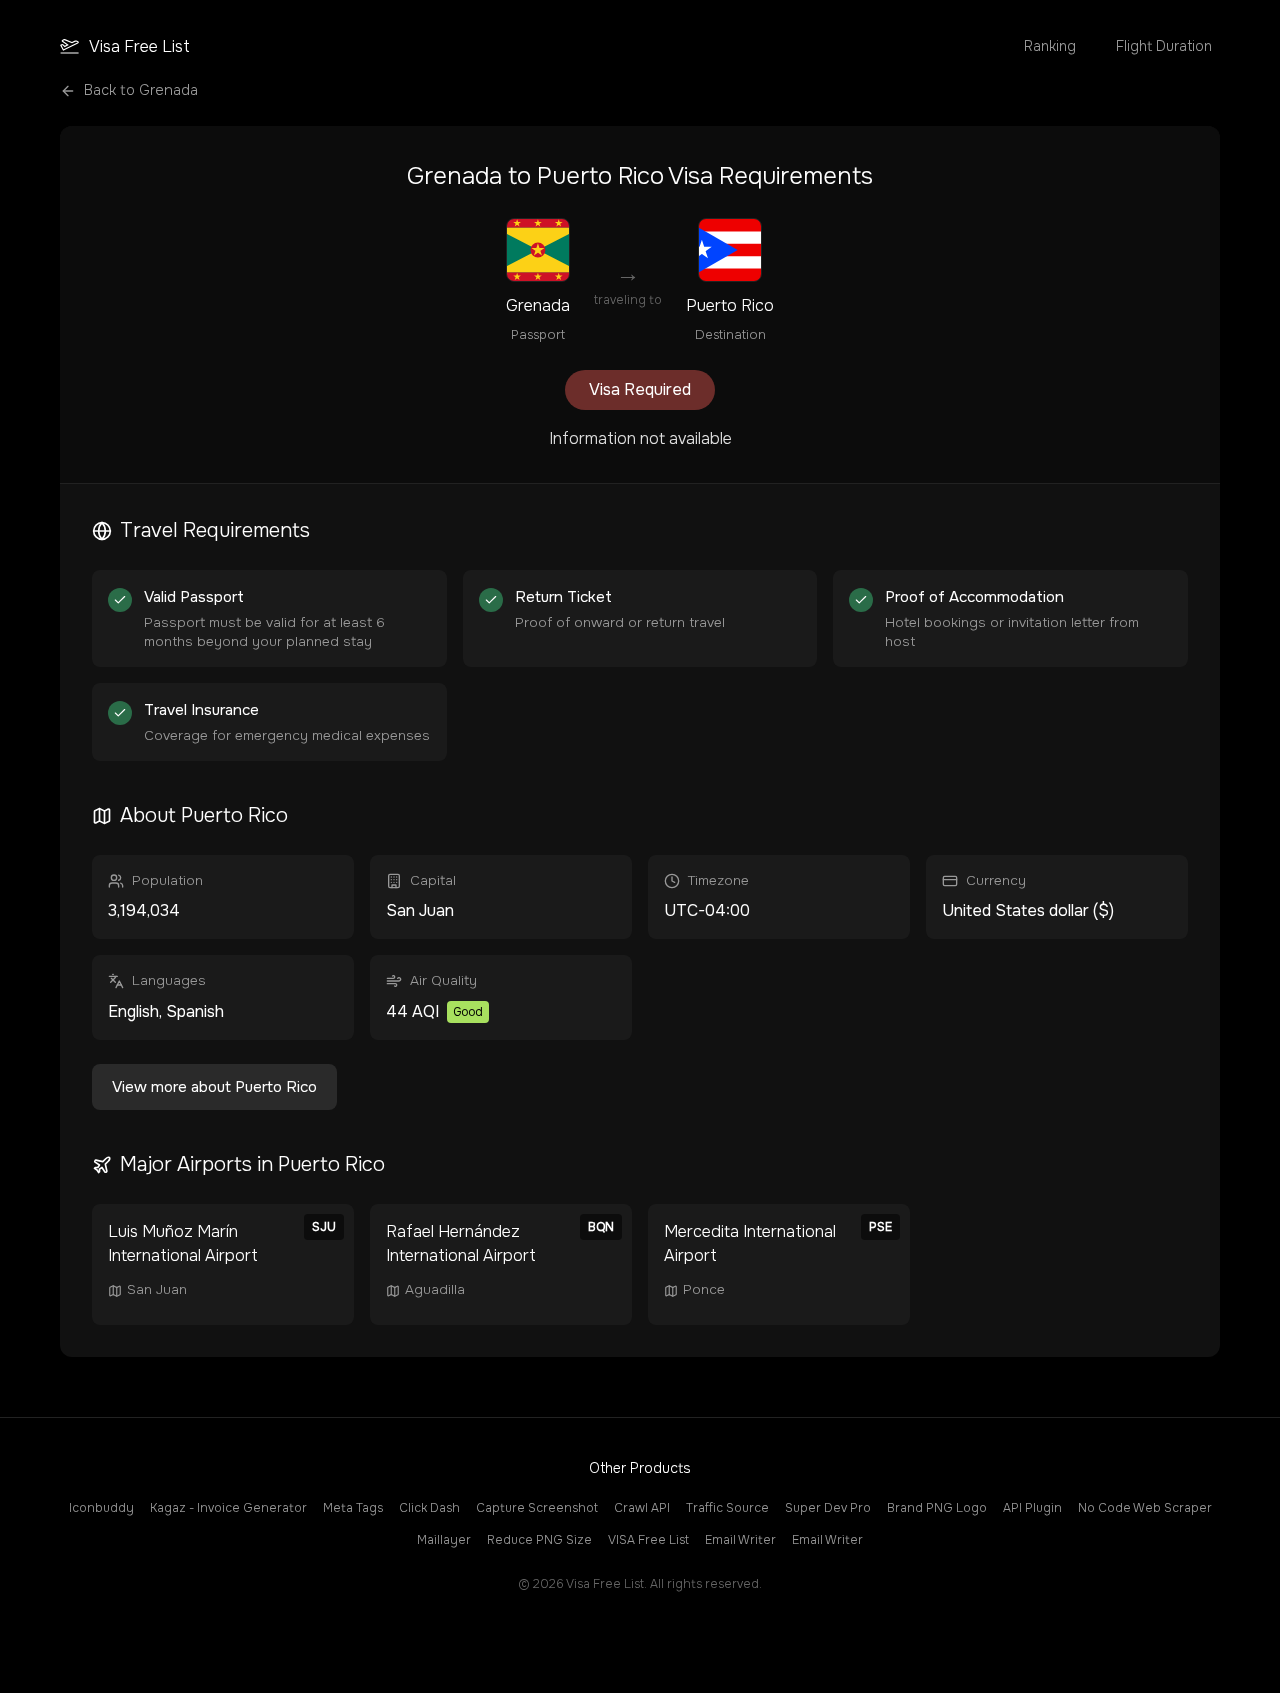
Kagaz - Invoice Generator (228, 1508)
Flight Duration (1164, 46)
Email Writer (740, 1540)
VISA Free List (648, 1540)
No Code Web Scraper (1145, 1508)
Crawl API (642, 1508)
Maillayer (444, 1540)
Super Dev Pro (828, 1508)
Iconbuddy (101, 1508)
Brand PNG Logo (937, 1508)
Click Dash (429, 1508)
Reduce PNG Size (539, 1540)
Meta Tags (353, 1508)
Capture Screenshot (537, 1508)
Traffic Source (727, 1508)
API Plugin (1032, 1508)
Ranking (1050, 46)
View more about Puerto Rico (214, 1087)
